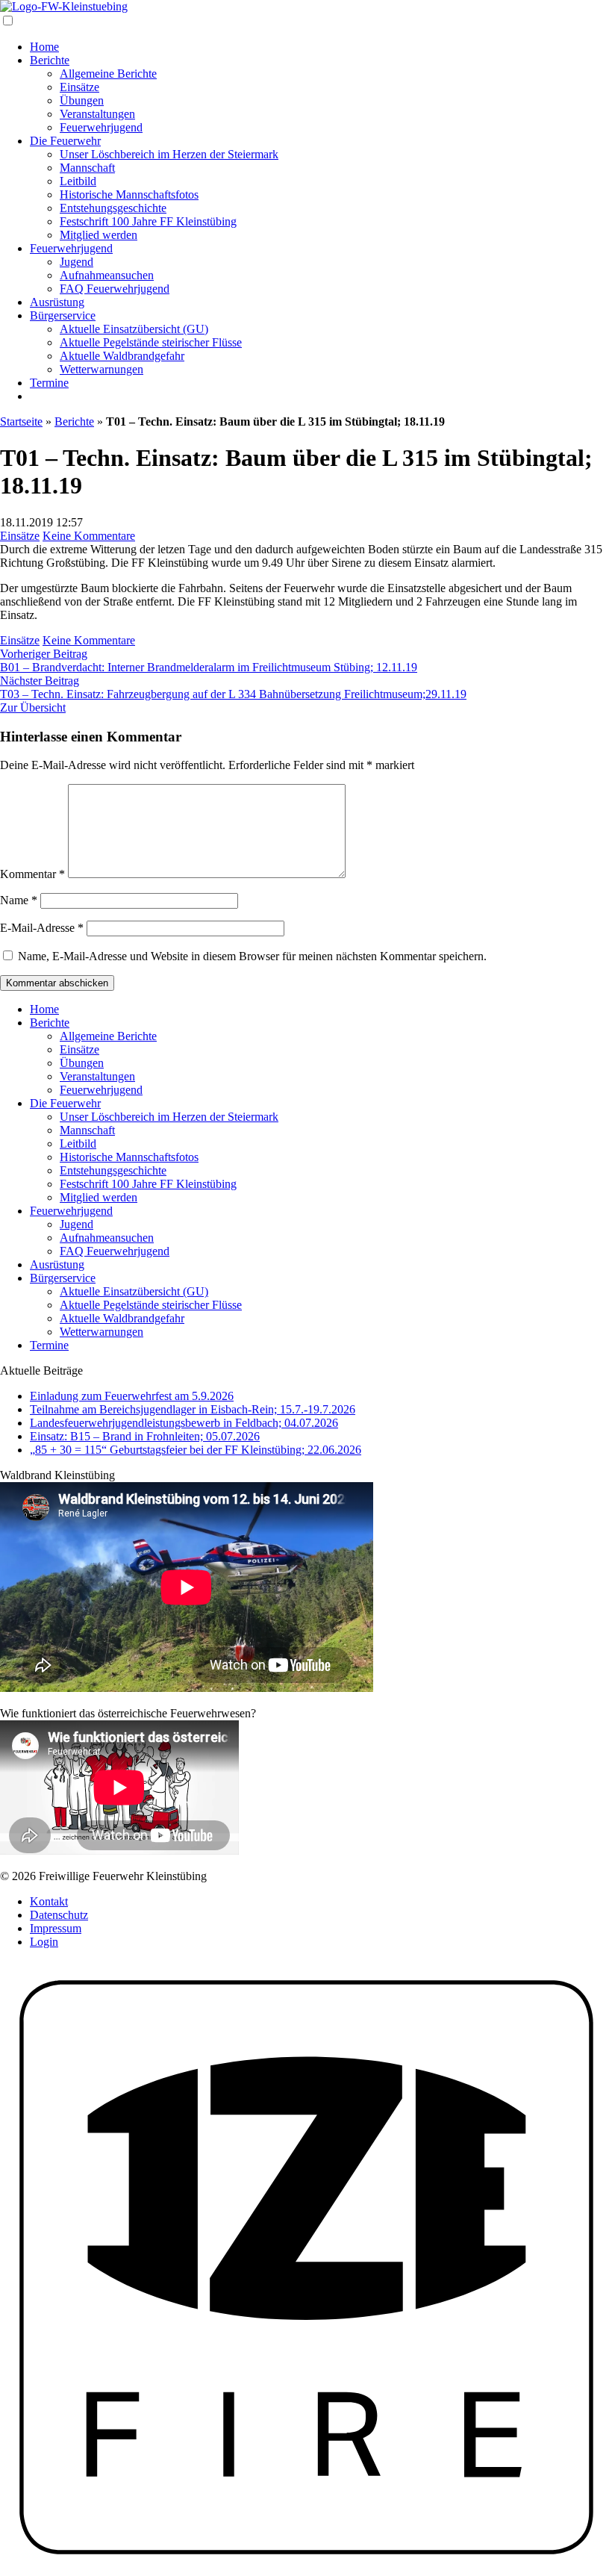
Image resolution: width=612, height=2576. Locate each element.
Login (44, 1942)
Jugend (76, 262)
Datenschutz (59, 1915)
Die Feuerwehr (65, 141)
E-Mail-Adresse (42, 928)
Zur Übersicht (33, 707)
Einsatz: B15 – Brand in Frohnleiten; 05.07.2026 (145, 1436)
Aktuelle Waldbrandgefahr (122, 356)
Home (44, 47)
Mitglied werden (99, 235)
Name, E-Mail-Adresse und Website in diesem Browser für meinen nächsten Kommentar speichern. (252, 956)
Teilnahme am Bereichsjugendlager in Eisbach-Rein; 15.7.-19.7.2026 (193, 1409)
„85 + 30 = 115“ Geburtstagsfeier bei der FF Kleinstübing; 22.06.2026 (196, 1450)
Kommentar (32, 874)
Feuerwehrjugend (101, 127)
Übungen (82, 100)
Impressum (56, 1928)
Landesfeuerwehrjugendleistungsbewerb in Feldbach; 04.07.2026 (184, 1423)
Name (19, 900)
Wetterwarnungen (102, 369)
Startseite (21, 421)
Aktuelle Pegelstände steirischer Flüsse (151, 342)
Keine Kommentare (89, 536)
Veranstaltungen (97, 114)
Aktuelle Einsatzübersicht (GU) (134, 329)
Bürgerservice (63, 315)
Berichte (50, 60)
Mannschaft (87, 168)
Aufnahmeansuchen (107, 275)
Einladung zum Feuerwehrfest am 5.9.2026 (132, 1396)
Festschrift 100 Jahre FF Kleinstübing (148, 221)
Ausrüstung (57, 302)
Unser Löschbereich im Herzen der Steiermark (169, 154)
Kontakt (49, 1901)
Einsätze (79, 87)
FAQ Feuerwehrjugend (115, 289)
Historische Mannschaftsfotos (129, 195)
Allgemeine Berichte (108, 74)
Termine (49, 383)
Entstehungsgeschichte (113, 208)
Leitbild (78, 181)
